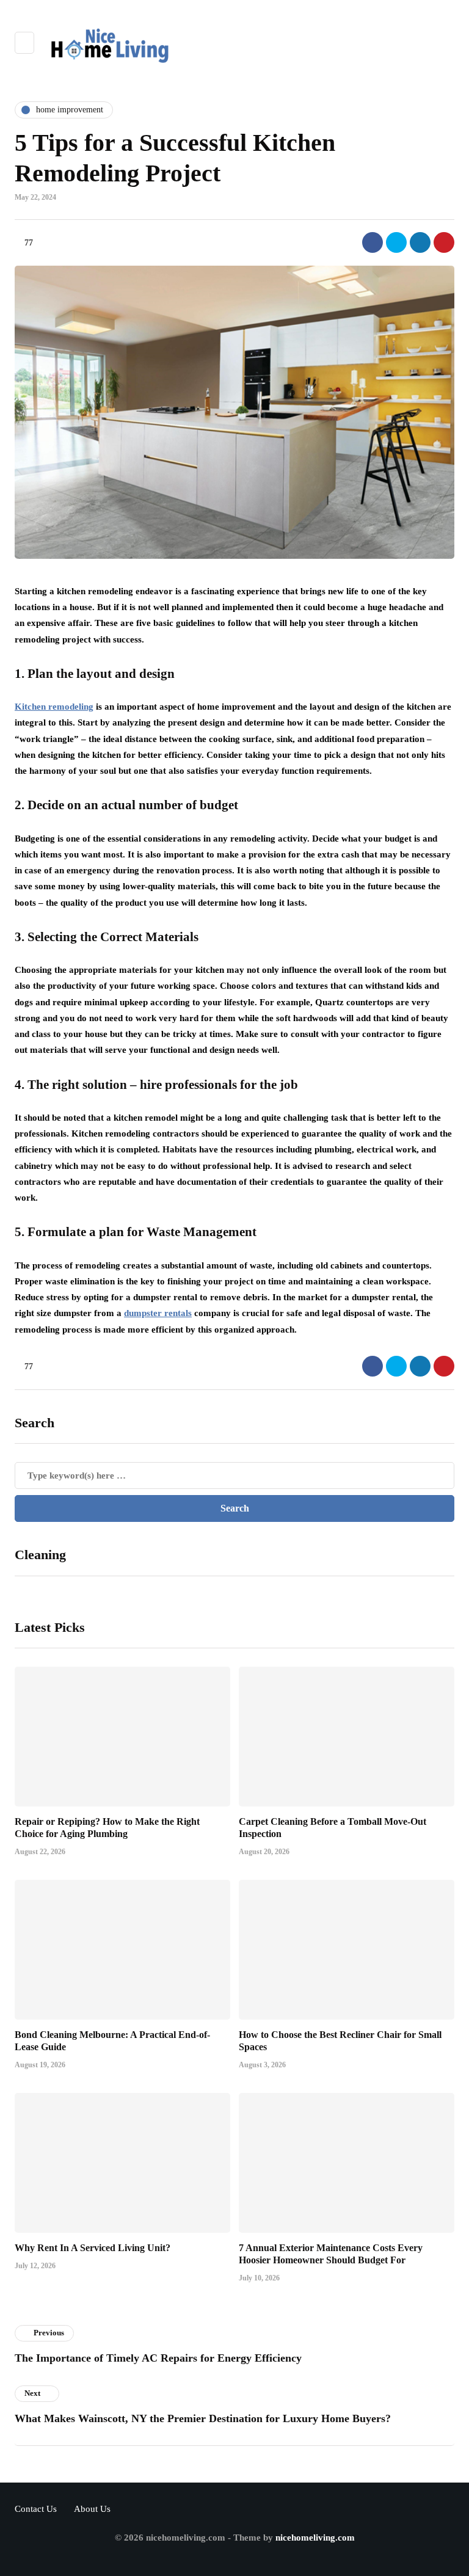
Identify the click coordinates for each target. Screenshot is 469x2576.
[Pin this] (444, 242)
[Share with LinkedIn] (420, 242)
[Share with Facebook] (373, 242)
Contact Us (36, 2509)
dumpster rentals (158, 1313)
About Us (92, 2509)
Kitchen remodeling (54, 707)
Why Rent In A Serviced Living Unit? (93, 2248)
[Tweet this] (396, 242)
